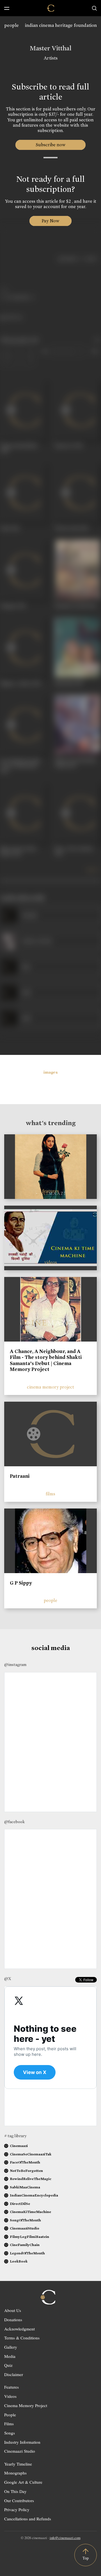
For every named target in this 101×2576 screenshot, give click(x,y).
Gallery (11, 2347)
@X (8, 1979)
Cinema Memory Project (26, 2405)
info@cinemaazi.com (65, 2538)
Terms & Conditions (22, 2338)
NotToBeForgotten (26, 2171)
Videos (10, 2396)
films (50, 1494)
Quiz (8, 2365)
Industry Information (22, 2442)
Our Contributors (19, 2500)
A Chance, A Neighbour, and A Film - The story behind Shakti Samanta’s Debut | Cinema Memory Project (46, 1360)
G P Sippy (21, 1583)
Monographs (15, 2473)
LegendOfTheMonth (27, 2253)
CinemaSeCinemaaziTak (31, 2154)
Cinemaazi (19, 2146)
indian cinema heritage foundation (61, 25)
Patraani (20, 1476)
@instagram (15, 1665)
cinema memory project (50, 1387)
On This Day (15, 2491)
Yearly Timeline (18, 2464)
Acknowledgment (19, 2329)
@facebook (14, 1822)
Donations (13, 2320)
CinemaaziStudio (25, 2228)
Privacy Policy (17, 2509)
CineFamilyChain (25, 2245)
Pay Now (50, 221)
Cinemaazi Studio (20, 2451)
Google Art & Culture (23, 2482)
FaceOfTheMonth (25, 2162)
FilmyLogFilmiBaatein (29, 2237)
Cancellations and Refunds (28, 2519)
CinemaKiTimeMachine (30, 2212)
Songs (10, 2433)
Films (9, 2424)
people (12, 25)
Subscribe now (51, 145)
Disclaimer (14, 2374)
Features (12, 2387)
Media (10, 2356)
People (10, 2415)
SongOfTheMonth (25, 2220)
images (51, 1072)
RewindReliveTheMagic (31, 2179)
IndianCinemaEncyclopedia (34, 2195)
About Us (13, 2310)
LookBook (19, 2261)
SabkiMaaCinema (25, 2187)
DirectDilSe (20, 2204)
